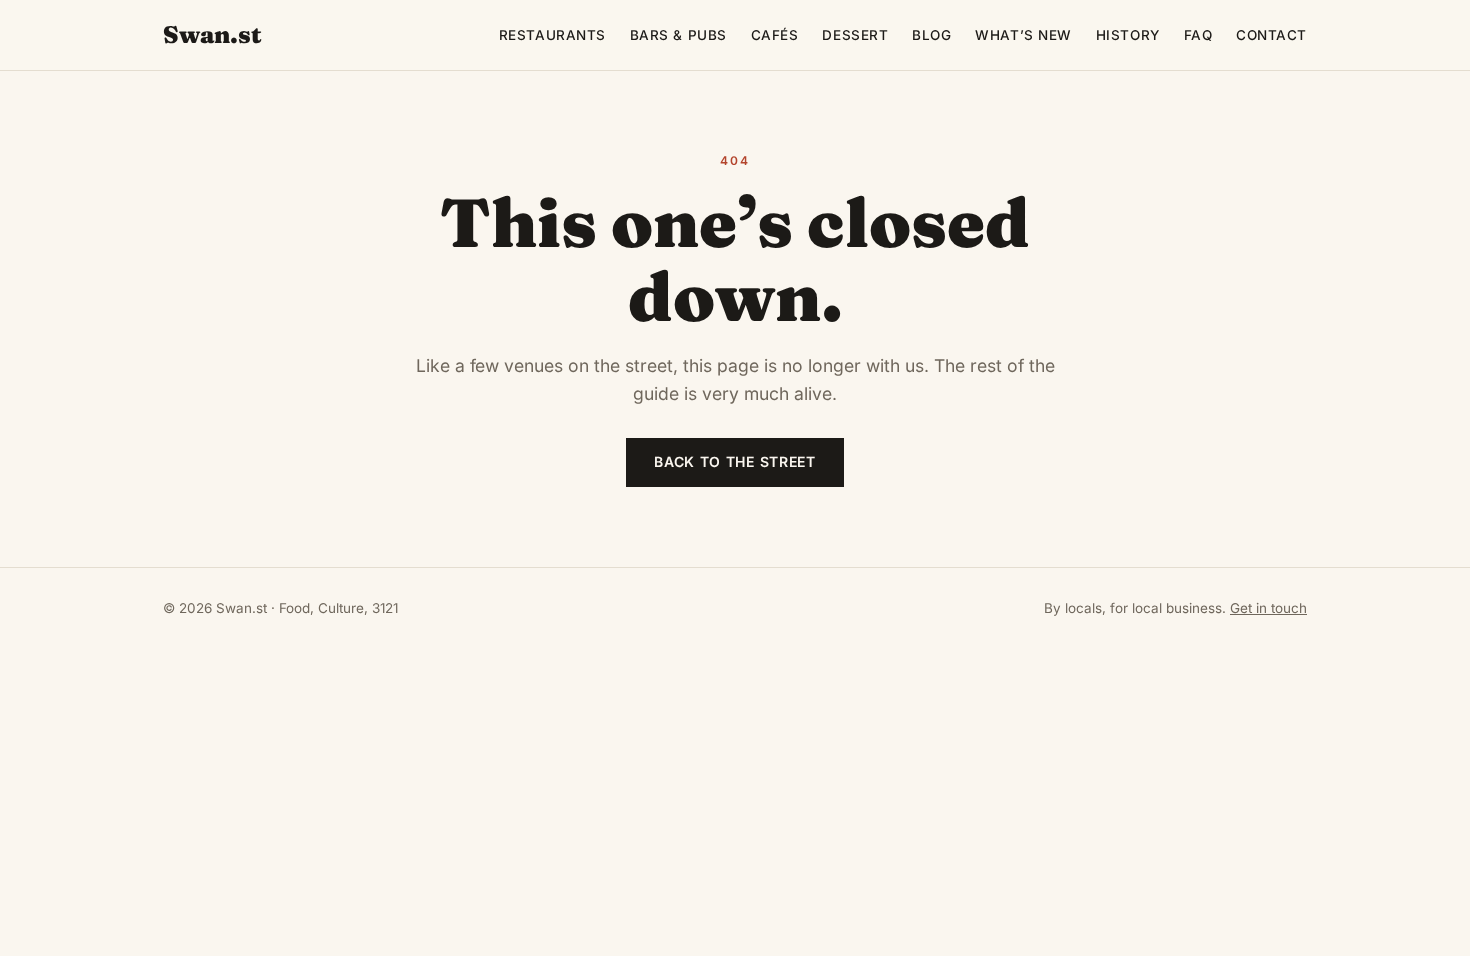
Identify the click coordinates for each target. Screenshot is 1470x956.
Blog (931, 35)
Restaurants (552, 35)
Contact (1271, 35)
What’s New (1023, 35)
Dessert (855, 35)
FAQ (1198, 35)
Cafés (775, 35)
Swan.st (212, 34)
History (1128, 35)
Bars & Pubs (678, 35)
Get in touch (1268, 608)
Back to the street (735, 461)
